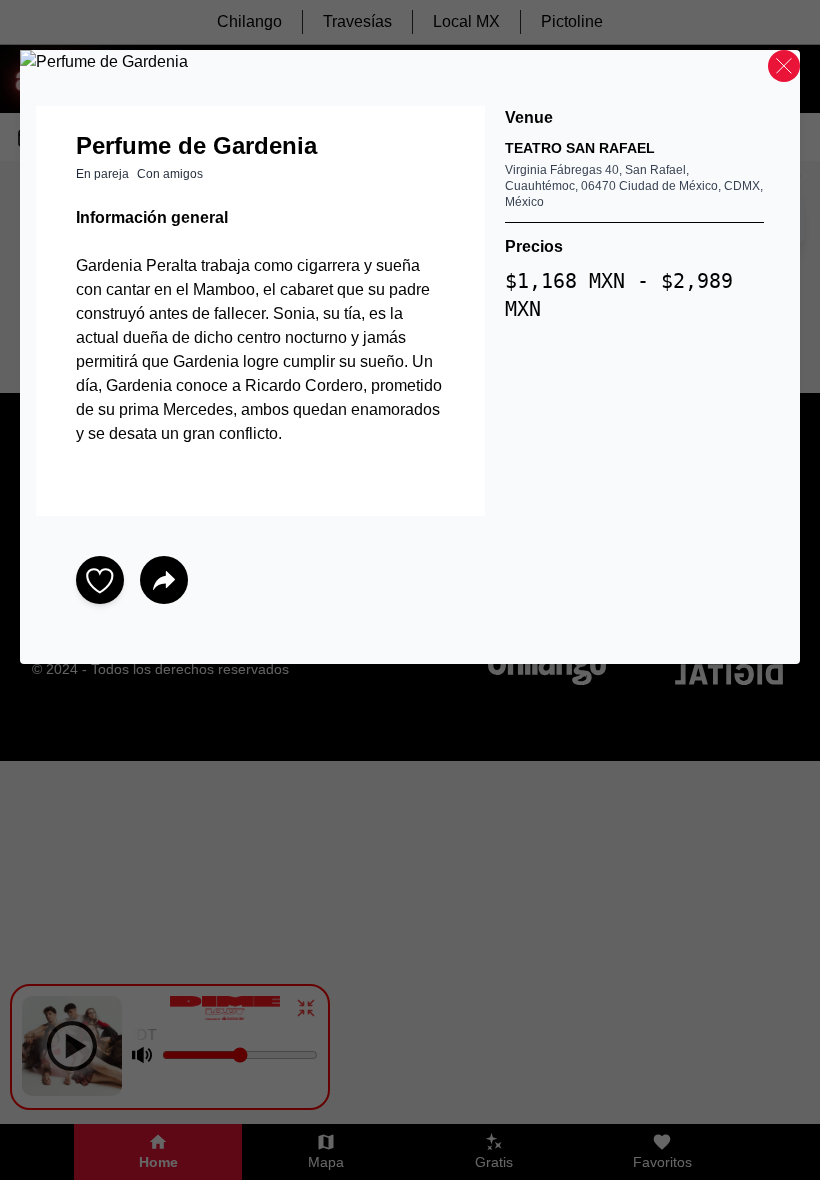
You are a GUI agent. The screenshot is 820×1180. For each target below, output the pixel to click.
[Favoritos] (100, 580)
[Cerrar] (784, 66)
